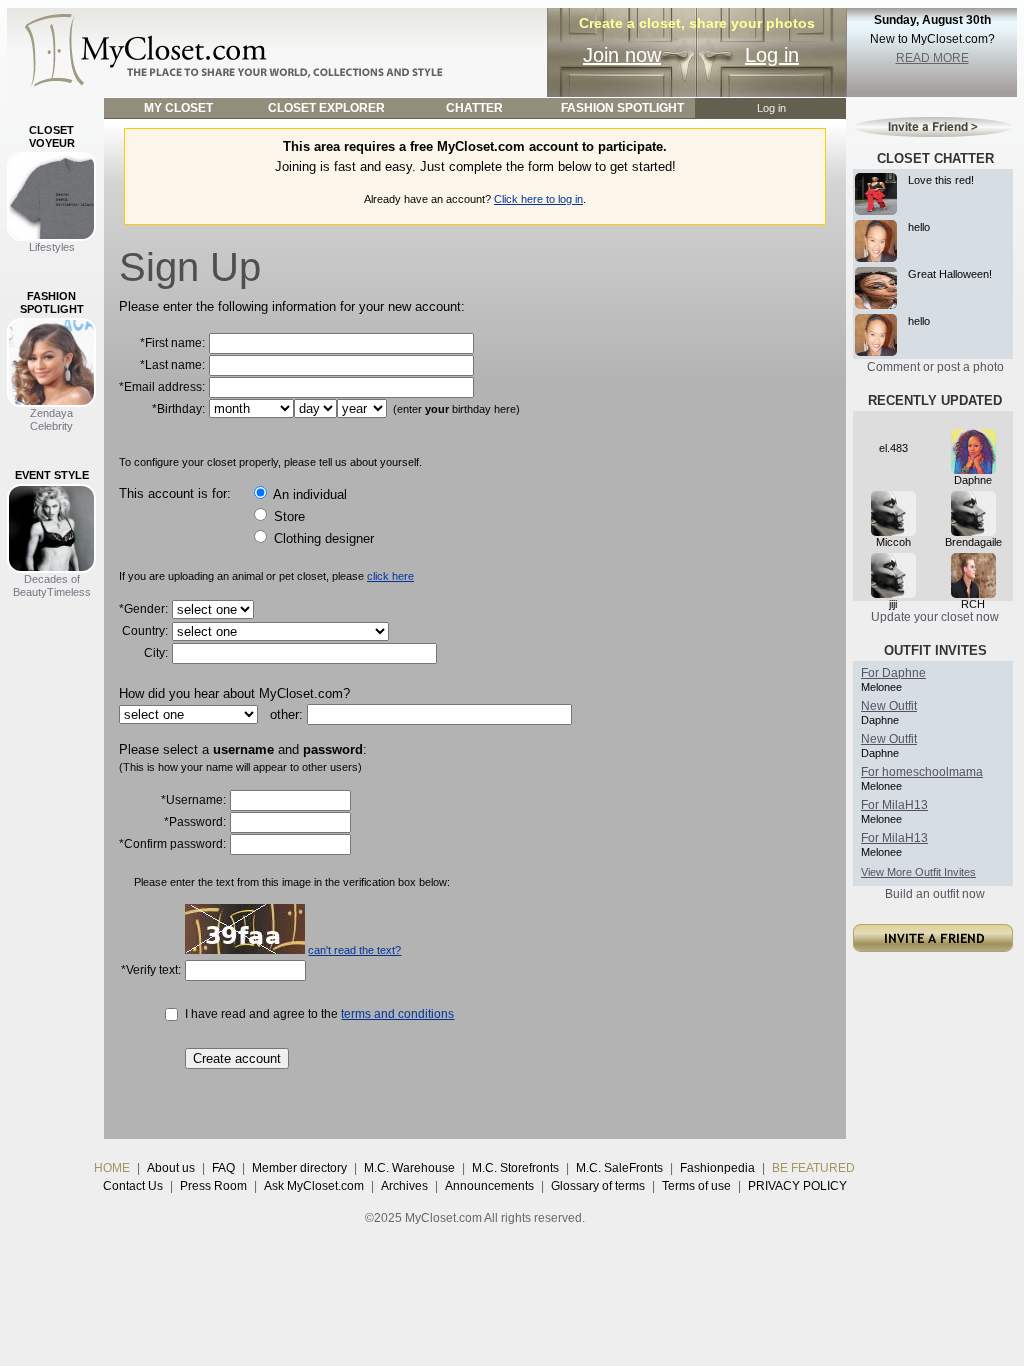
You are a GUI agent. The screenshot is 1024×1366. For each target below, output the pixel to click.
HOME (112, 1168)
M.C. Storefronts (515, 1168)
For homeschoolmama (922, 772)
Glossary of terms (598, 1186)
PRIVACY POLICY (797, 1186)
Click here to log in (538, 199)
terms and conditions (397, 1014)
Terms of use (696, 1186)
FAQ (223, 1168)
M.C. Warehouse (409, 1168)
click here (390, 576)
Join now (622, 55)
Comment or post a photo (935, 367)
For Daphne (893, 673)
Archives (404, 1186)
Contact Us (133, 1186)
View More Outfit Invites (918, 872)
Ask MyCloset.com (314, 1186)
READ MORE (932, 58)
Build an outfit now (935, 894)
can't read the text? (354, 950)
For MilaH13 (894, 805)
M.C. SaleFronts (619, 1168)
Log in (772, 55)
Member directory (299, 1168)
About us (171, 1168)
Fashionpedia (717, 1168)
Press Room (213, 1186)
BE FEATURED (813, 1168)
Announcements (489, 1186)
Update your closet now (935, 617)
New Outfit (889, 706)
